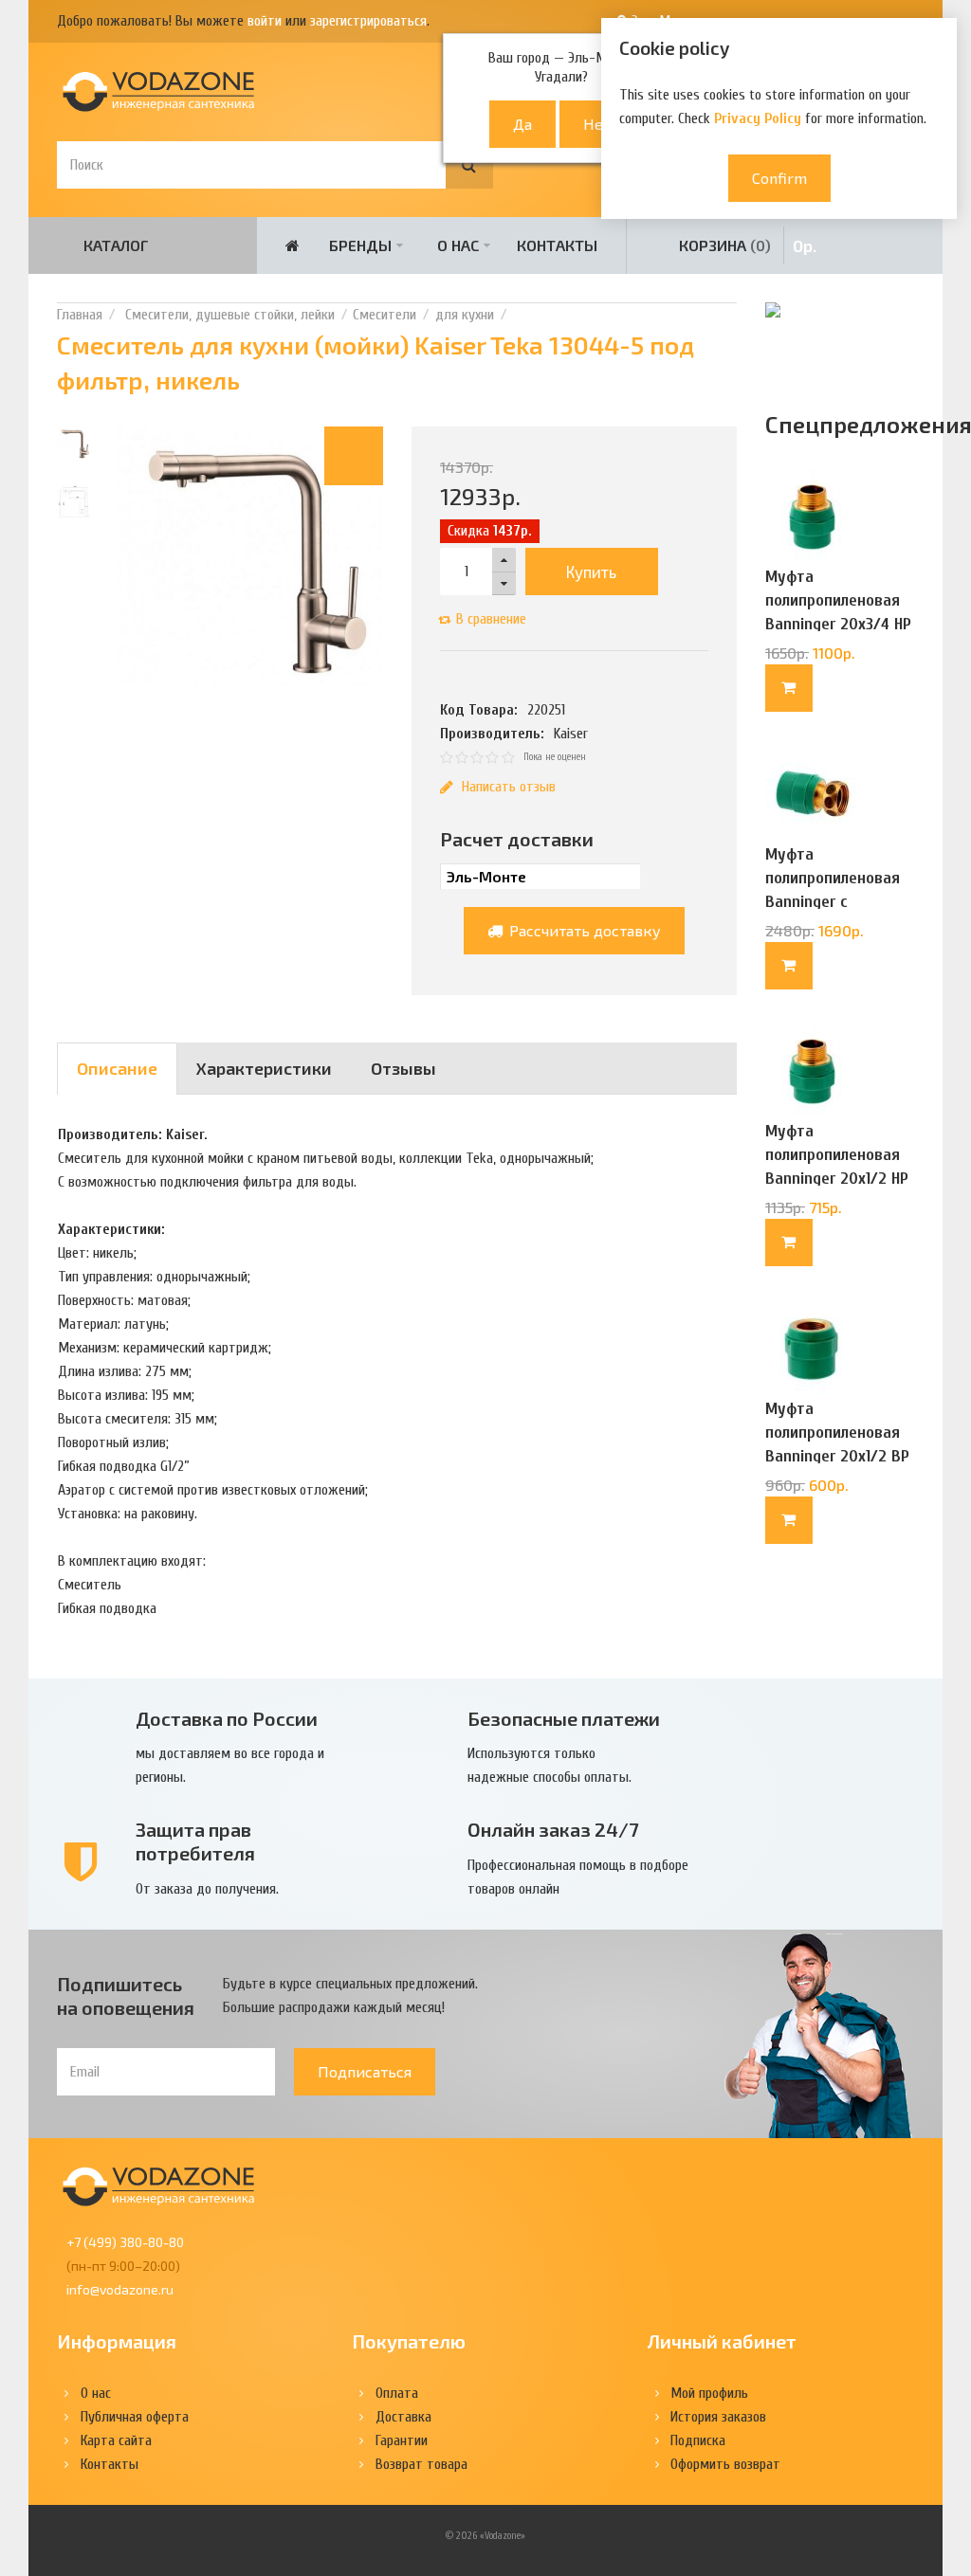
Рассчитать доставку (583, 930)
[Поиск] (469, 165)
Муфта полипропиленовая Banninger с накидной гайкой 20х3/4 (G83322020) (836, 902)
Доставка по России (227, 1718)
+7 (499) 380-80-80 (125, 2242)
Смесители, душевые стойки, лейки (228, 315)
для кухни (465, 315)
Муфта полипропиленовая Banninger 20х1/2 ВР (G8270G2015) (837, 1444)
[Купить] (789, 688)
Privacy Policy (758, 118)
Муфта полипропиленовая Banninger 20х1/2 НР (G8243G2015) (837, 1167)
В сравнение (491, 619)
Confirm (779, 178)
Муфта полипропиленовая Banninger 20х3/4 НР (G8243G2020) (838, 612)
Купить (591, 571)
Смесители (385, 315)
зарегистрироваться (368, 21)
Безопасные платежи (564, 1718)
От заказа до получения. (207, 1889)
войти (265, 21)
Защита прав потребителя (195, 1841)
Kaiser (571, 734)
